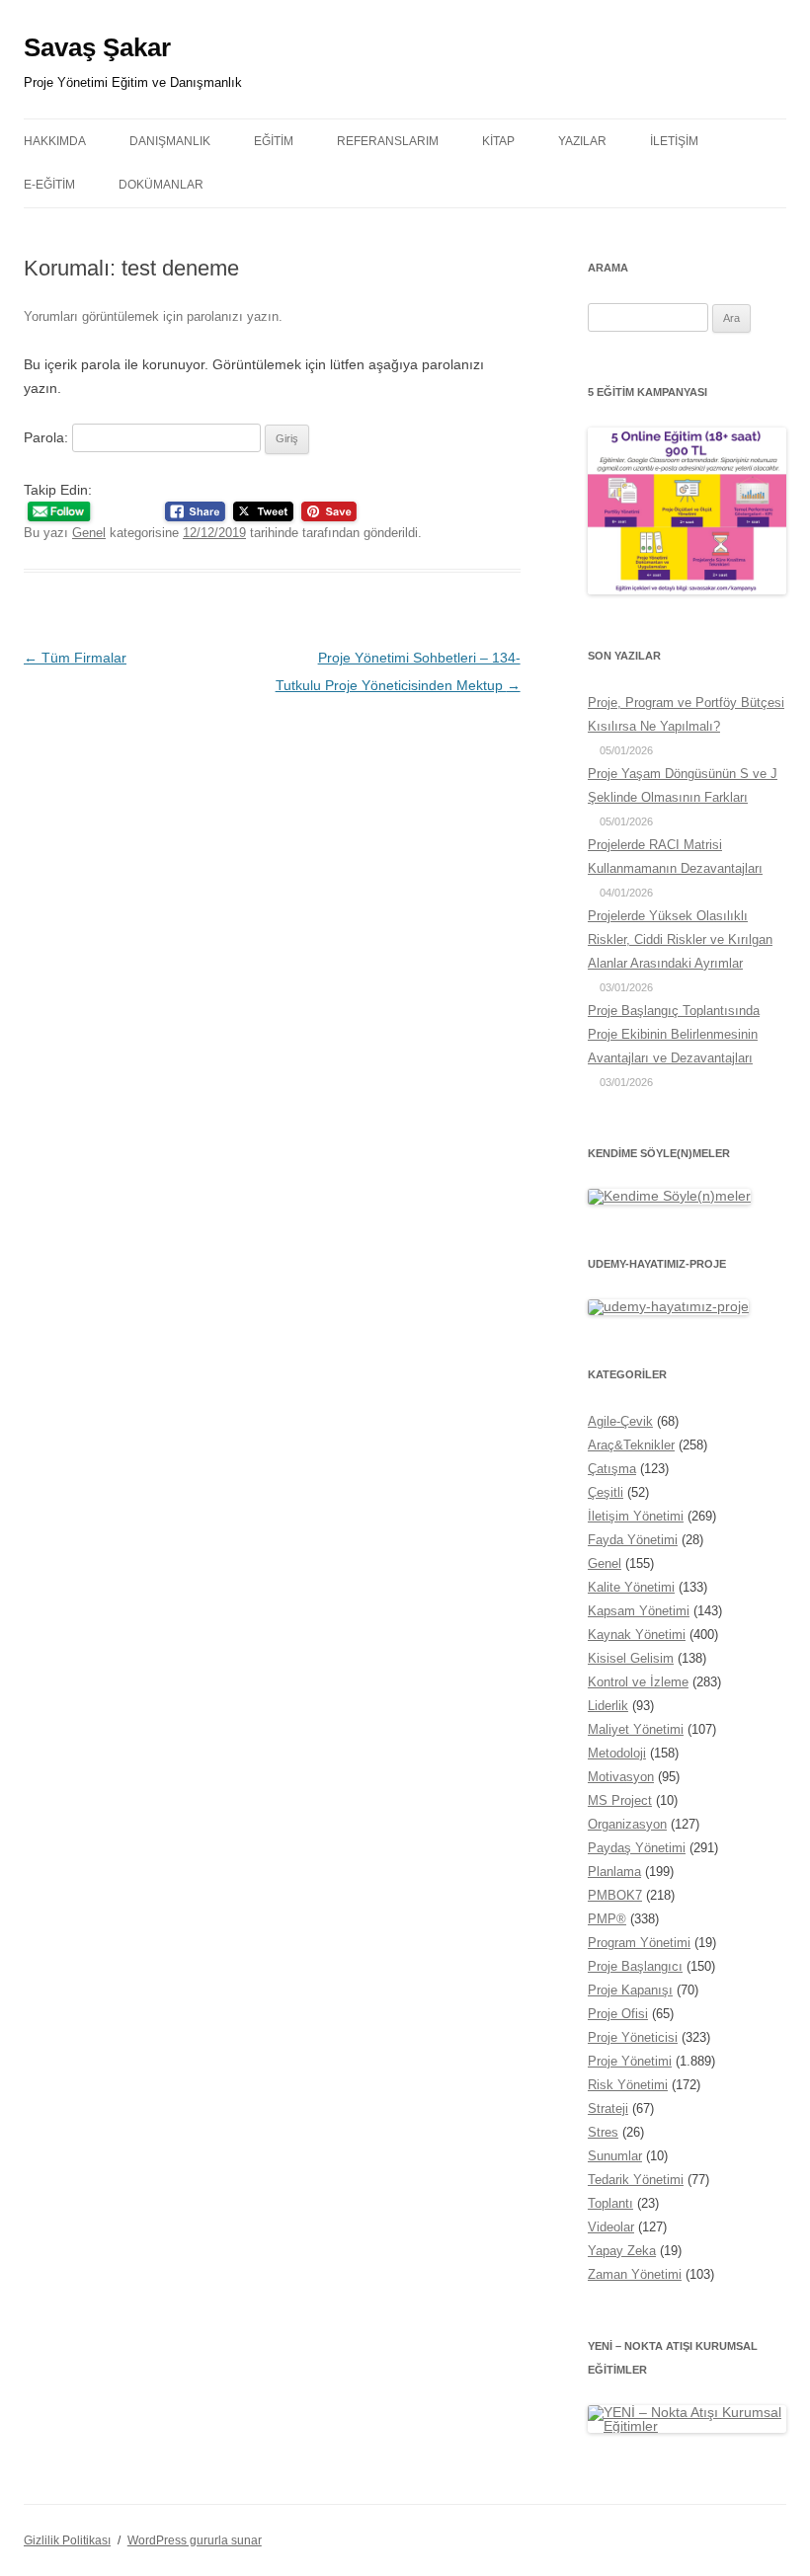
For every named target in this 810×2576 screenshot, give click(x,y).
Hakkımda (55, 141)
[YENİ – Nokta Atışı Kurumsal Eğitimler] (687, 2426)
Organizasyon (627, 1824)
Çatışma (612, 1469)
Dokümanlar (161, 185)
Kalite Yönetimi (631, 1587)
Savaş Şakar (97, 47)
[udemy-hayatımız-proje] (668, 1306)
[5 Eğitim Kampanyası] (687, 589)
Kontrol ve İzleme (638, 1682)
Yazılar (582, 141)
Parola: (48, 437)
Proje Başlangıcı (635, 1966)
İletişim (674, 141)
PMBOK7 (615, 1895)
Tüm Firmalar (75, 658)
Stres (603, 2132)
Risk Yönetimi (628, 2085)
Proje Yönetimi (630, 2061)
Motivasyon (621, 1777)
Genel (89, 533)
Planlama (614, 1872)
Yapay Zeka (622, 2251)
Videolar (611, 2227)
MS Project (620, 1800)
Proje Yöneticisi (633, 2037)
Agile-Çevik (620, 1421)
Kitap (498, 141)
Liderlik (608, 1706)
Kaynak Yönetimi (637, 1635)
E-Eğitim (49, 185)
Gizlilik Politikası (67, 2540)
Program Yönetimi (639, 1943)
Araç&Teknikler (631, 1445)
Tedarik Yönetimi (636, 2180)
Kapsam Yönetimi (639, 1611)
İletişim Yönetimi (636, 1516)
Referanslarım (388, 141)
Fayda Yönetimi (633, 1540)
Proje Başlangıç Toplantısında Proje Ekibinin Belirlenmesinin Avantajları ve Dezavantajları (674, 1034)
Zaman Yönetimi (635, 2274)
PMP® (607, 1919)
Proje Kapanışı (630, 1990)
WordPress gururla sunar (195, 2540)
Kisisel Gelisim (631, 1658)
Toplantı (610, 2203)
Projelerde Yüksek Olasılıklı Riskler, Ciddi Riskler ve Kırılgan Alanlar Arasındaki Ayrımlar (680, 939)
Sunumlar (615, 2156)
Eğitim (274, 141)
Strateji (608, 2108)
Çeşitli (606, 1492)
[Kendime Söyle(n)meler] (669, 1196)
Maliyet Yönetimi (636, 1729)
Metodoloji (617, 1753)
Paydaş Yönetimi (637, 1848)
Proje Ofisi (618, 2014)
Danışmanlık (170, 141)
